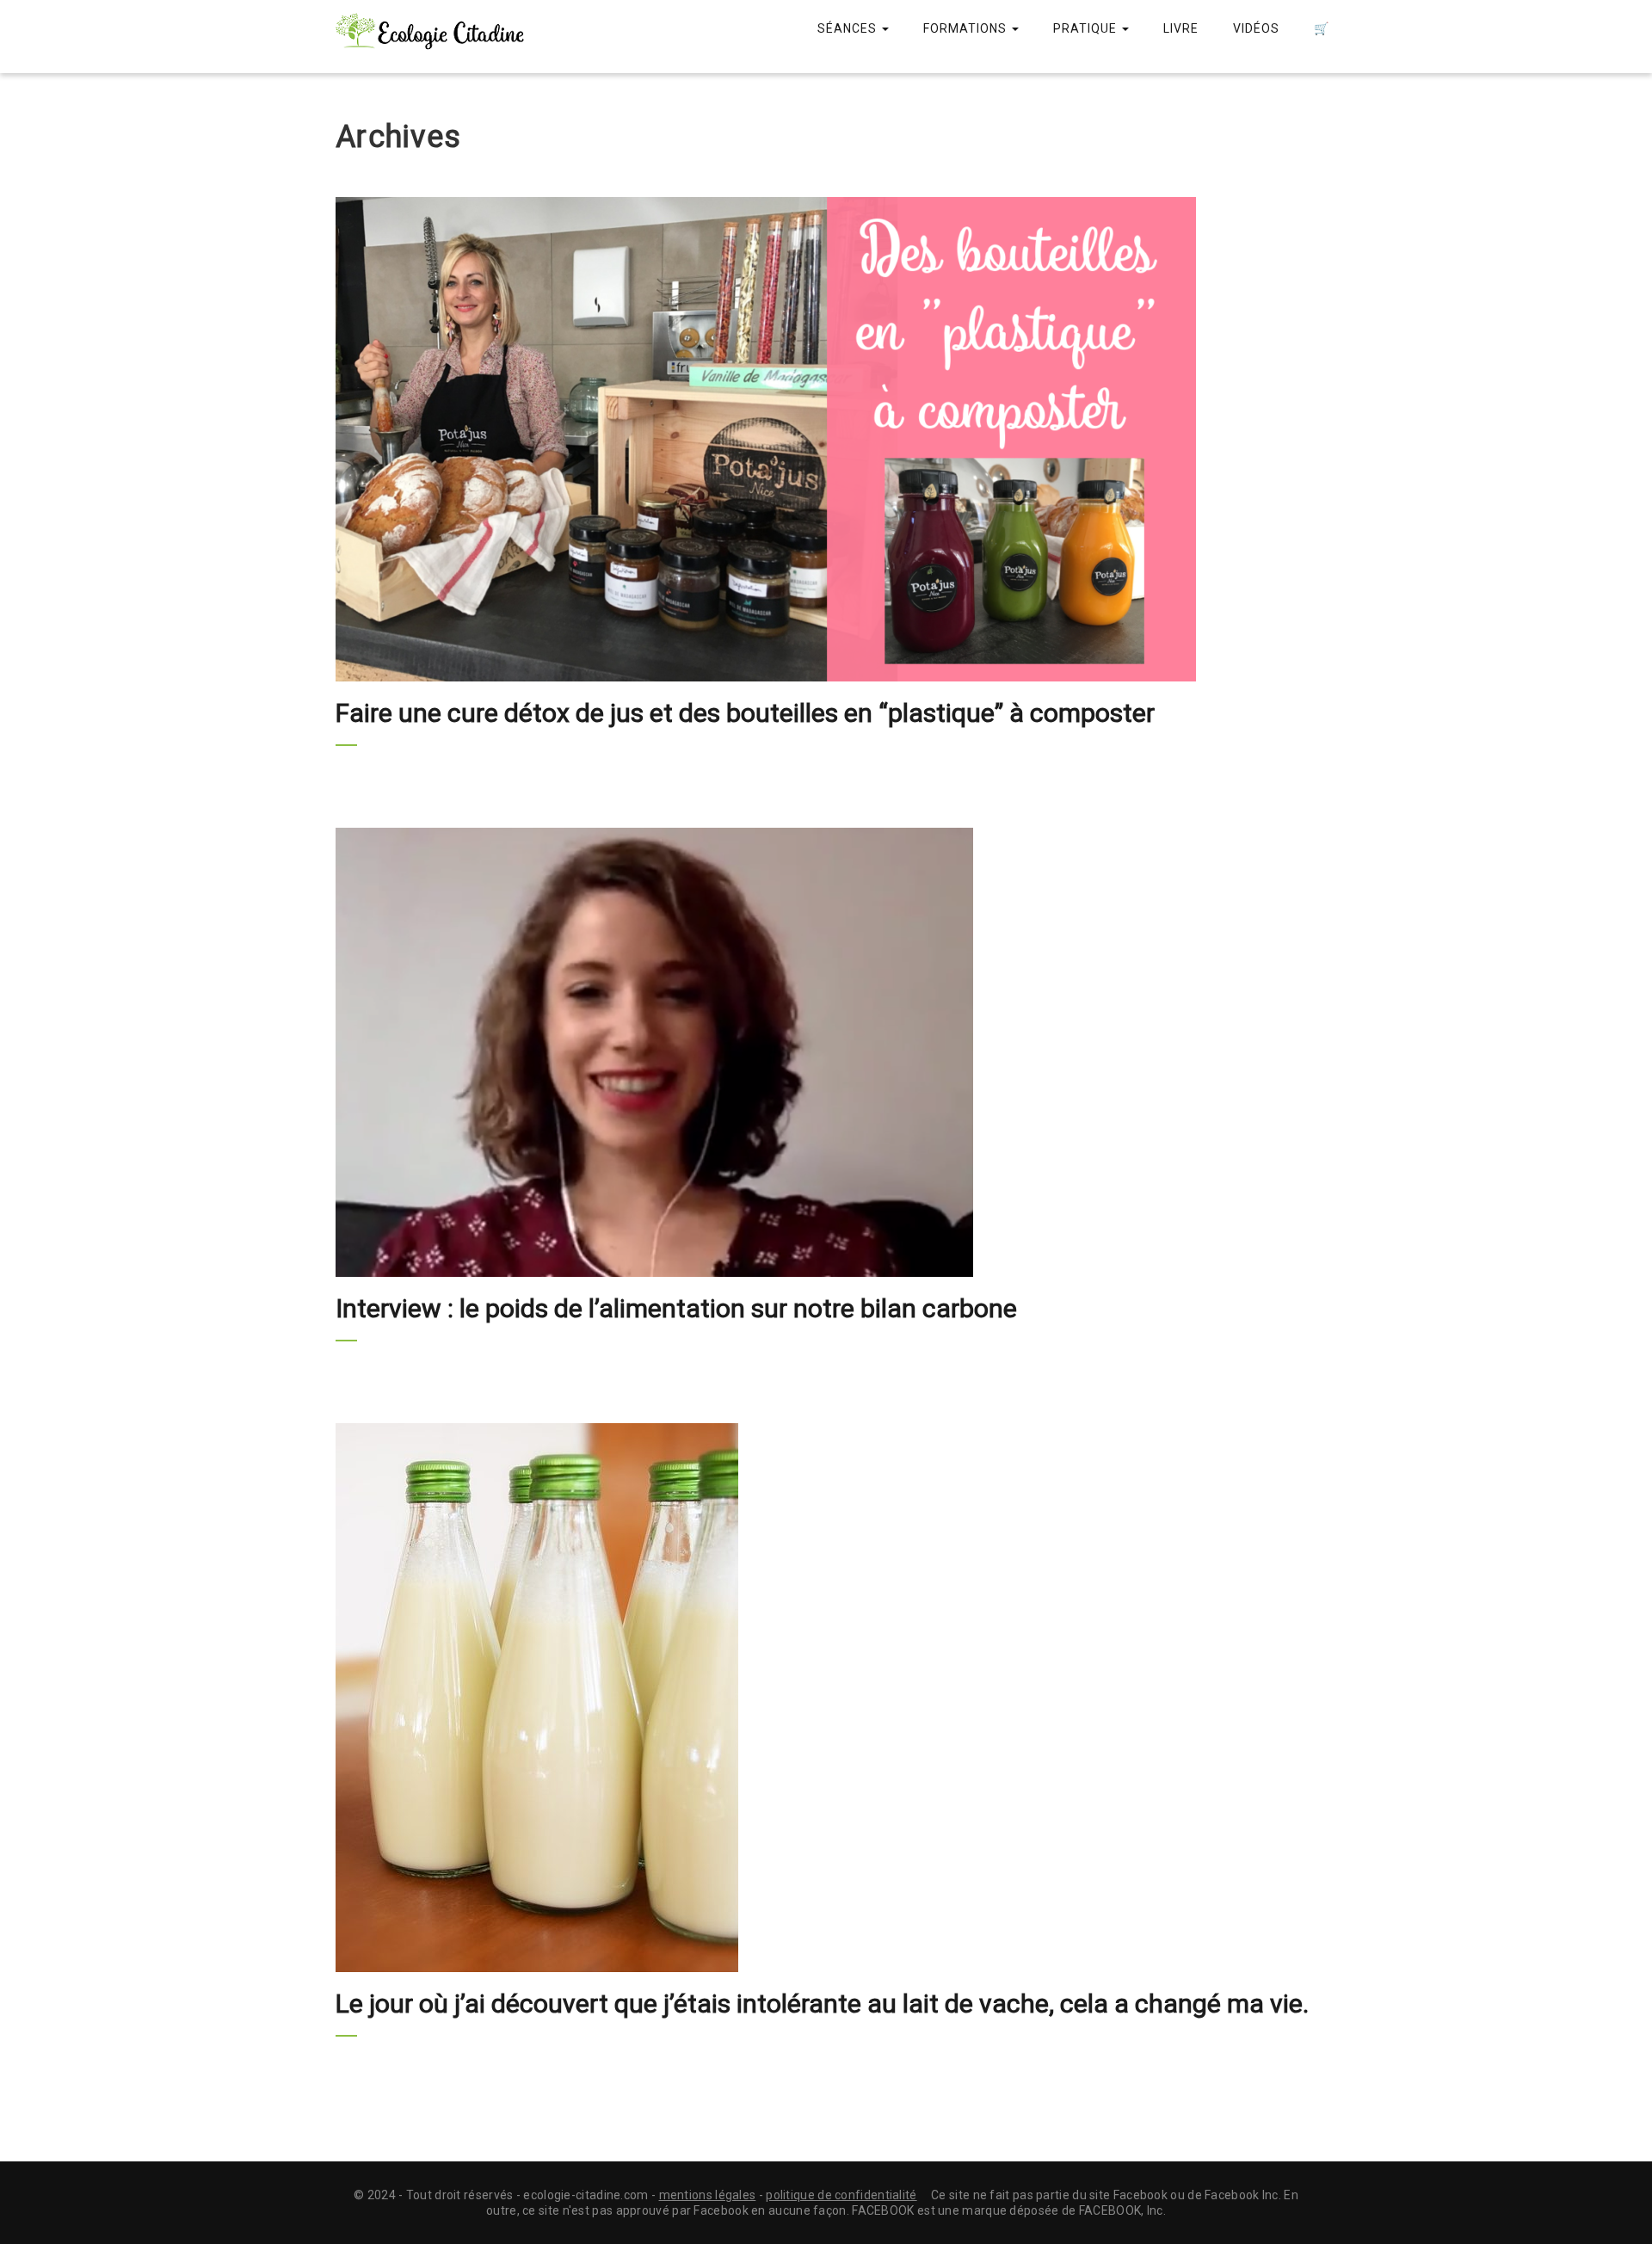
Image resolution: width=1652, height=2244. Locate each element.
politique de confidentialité (841, 2195)
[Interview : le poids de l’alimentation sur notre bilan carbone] (826, 1052)
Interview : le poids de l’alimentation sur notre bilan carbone (676, 1308)
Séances (849, 28)
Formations (967, 28)
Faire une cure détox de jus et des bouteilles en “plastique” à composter (745, 713)
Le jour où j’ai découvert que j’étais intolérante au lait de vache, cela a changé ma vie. (822, 2004)
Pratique (1087, 28)
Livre (1181, 28)
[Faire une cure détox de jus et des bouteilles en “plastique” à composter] (826, 439)
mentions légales (708, 2195)
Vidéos (1256, 28)
